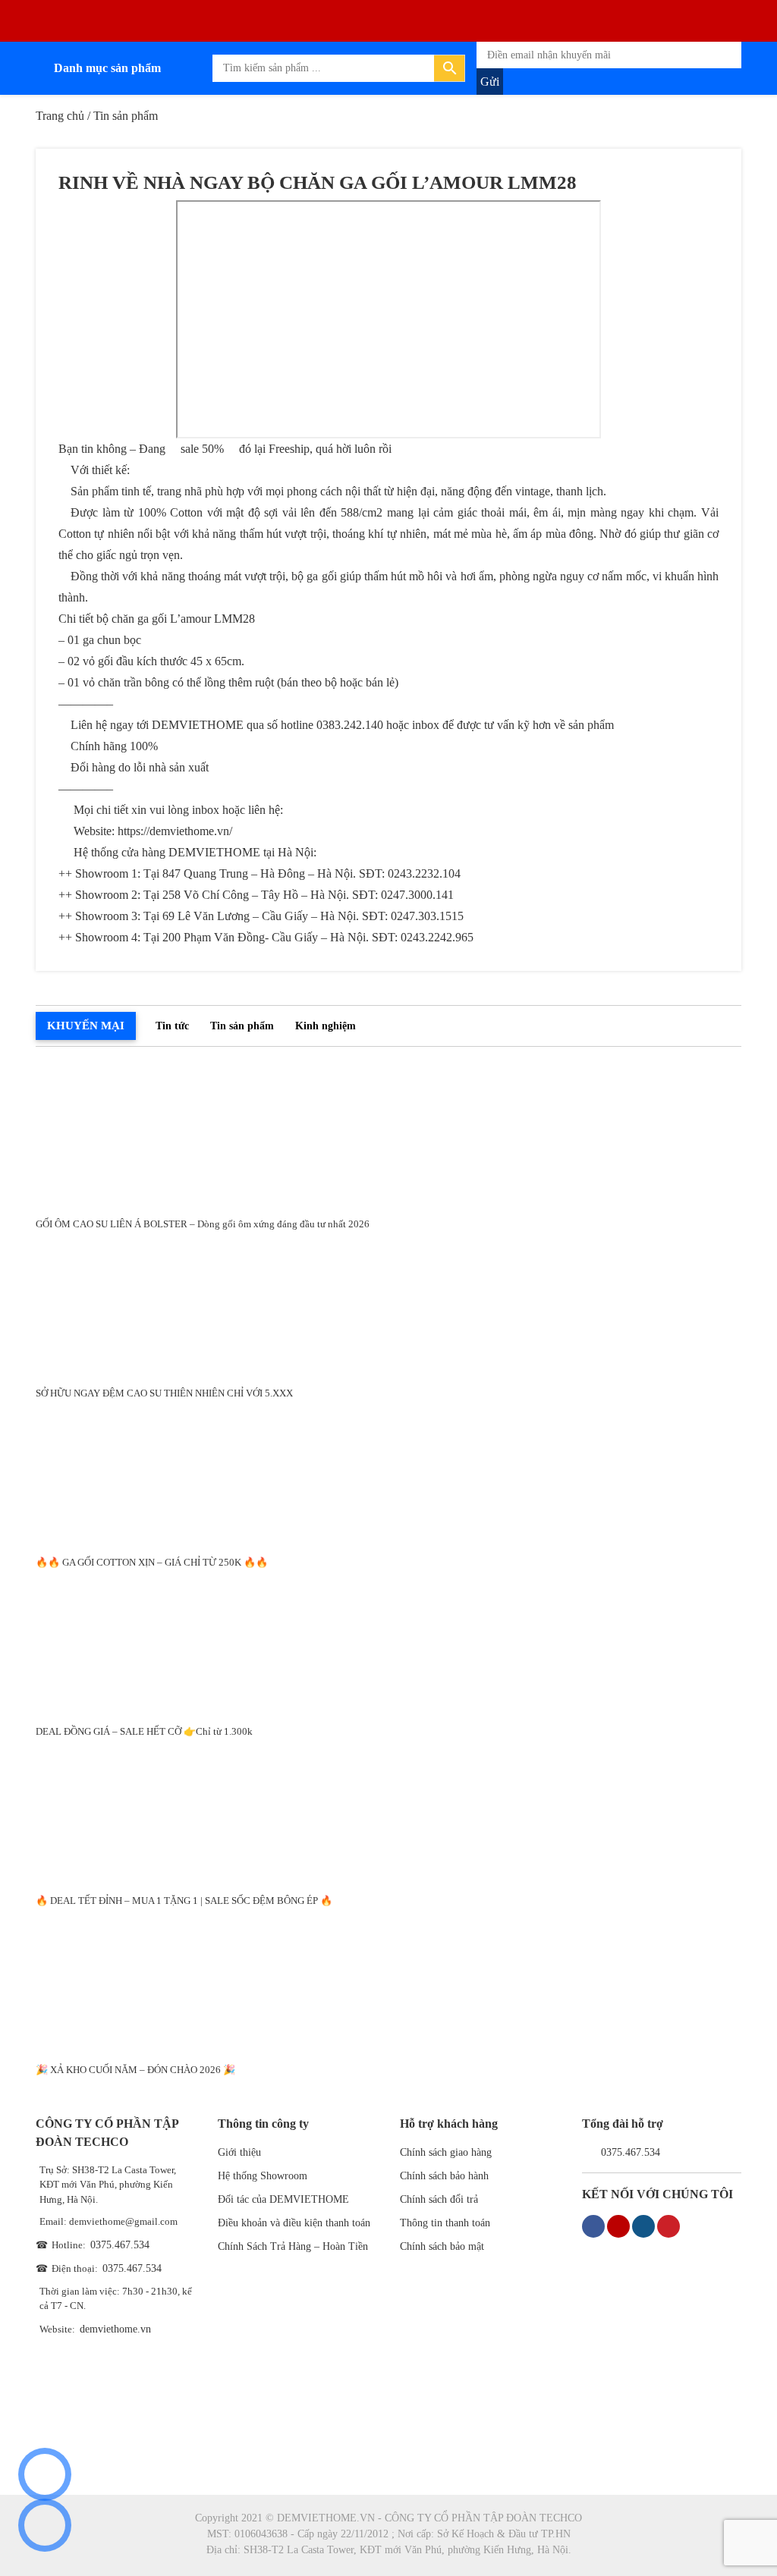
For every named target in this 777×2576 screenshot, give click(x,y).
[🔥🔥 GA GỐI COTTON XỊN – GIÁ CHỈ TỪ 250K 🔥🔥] (388, 1473)
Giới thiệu (239, 2152)
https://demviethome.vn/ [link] (175, 831)
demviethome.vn (115, 2329)
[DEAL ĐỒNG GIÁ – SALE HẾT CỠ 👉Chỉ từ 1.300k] (388, 1642)
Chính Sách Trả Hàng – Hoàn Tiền (293, 2246)
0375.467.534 (120, 2245)
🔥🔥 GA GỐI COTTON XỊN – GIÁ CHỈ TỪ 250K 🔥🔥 (152, 1562)
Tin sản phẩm (242, 1026)
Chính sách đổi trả (439, 2199)
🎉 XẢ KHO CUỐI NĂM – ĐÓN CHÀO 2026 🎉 (135, 2070)
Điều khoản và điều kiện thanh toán (294, 2223)
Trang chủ (60, 116)
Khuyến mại (86, 1026)
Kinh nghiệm (326, 1026)
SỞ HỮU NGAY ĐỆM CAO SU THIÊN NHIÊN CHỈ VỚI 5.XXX (164, 1393)
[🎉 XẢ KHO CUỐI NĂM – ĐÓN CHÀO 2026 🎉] (388, 1980)
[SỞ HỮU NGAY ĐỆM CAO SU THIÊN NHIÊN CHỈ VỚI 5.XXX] (388, 1304)
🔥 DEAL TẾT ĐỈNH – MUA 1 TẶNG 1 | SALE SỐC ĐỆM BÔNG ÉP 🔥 (184, 1901)
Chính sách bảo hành (444, 2176)
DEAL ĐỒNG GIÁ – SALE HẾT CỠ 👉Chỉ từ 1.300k (144, 1731)
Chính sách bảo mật (442, 2246)
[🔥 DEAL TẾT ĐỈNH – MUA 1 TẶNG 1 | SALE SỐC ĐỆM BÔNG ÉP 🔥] (388, 1811)
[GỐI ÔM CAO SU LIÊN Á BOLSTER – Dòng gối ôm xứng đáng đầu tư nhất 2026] (388, 1134)
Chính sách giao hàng (446, 2152)
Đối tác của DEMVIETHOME (283, 2199)
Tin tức (172, 1026)
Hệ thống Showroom (263, 2176)
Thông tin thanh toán (445, 2223)
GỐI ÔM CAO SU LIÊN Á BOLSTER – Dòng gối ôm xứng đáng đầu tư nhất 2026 (203, 1224)
